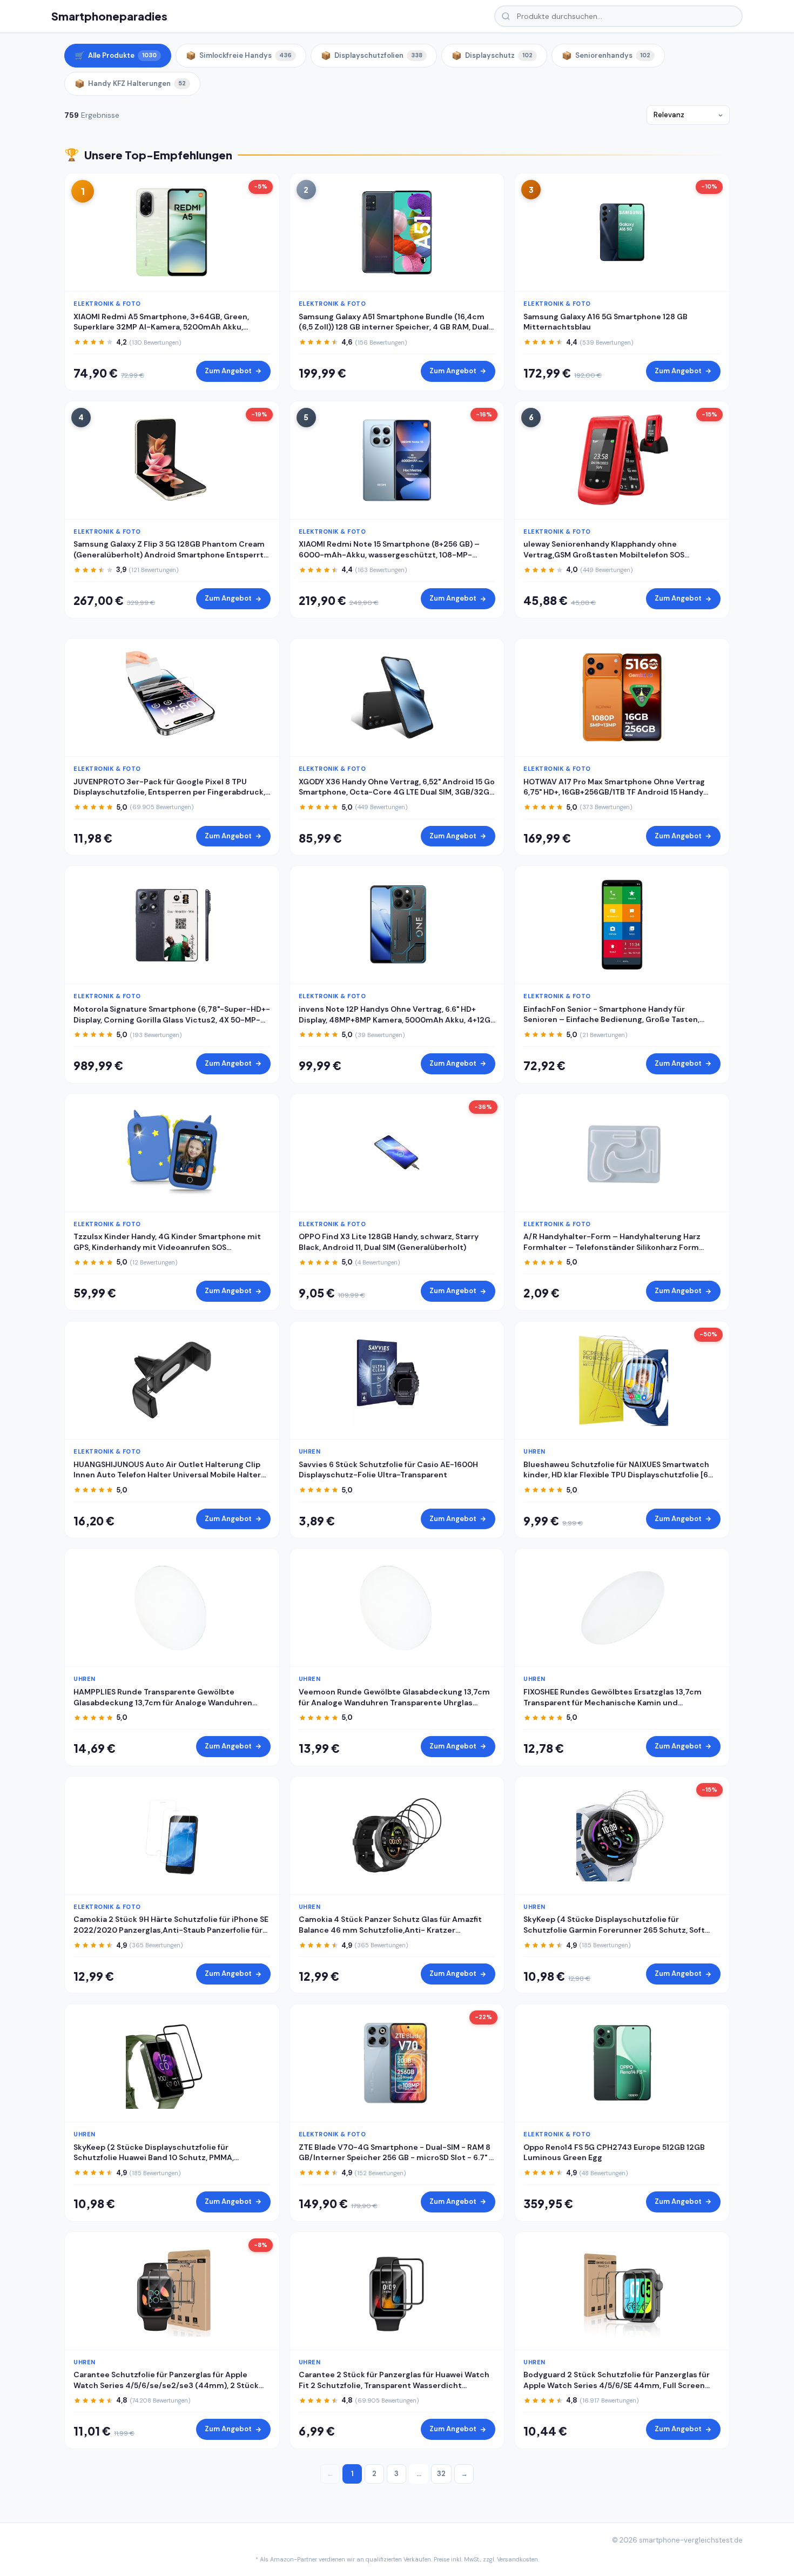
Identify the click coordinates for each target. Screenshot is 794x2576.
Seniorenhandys (606, 56)
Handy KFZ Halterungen (130, 84)
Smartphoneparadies (109, 16)
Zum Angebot (228, 371)
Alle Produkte (116, 56)
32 (441, 2474)
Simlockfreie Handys (239, 56)
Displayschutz (492, 56)
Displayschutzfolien (372, 56)
